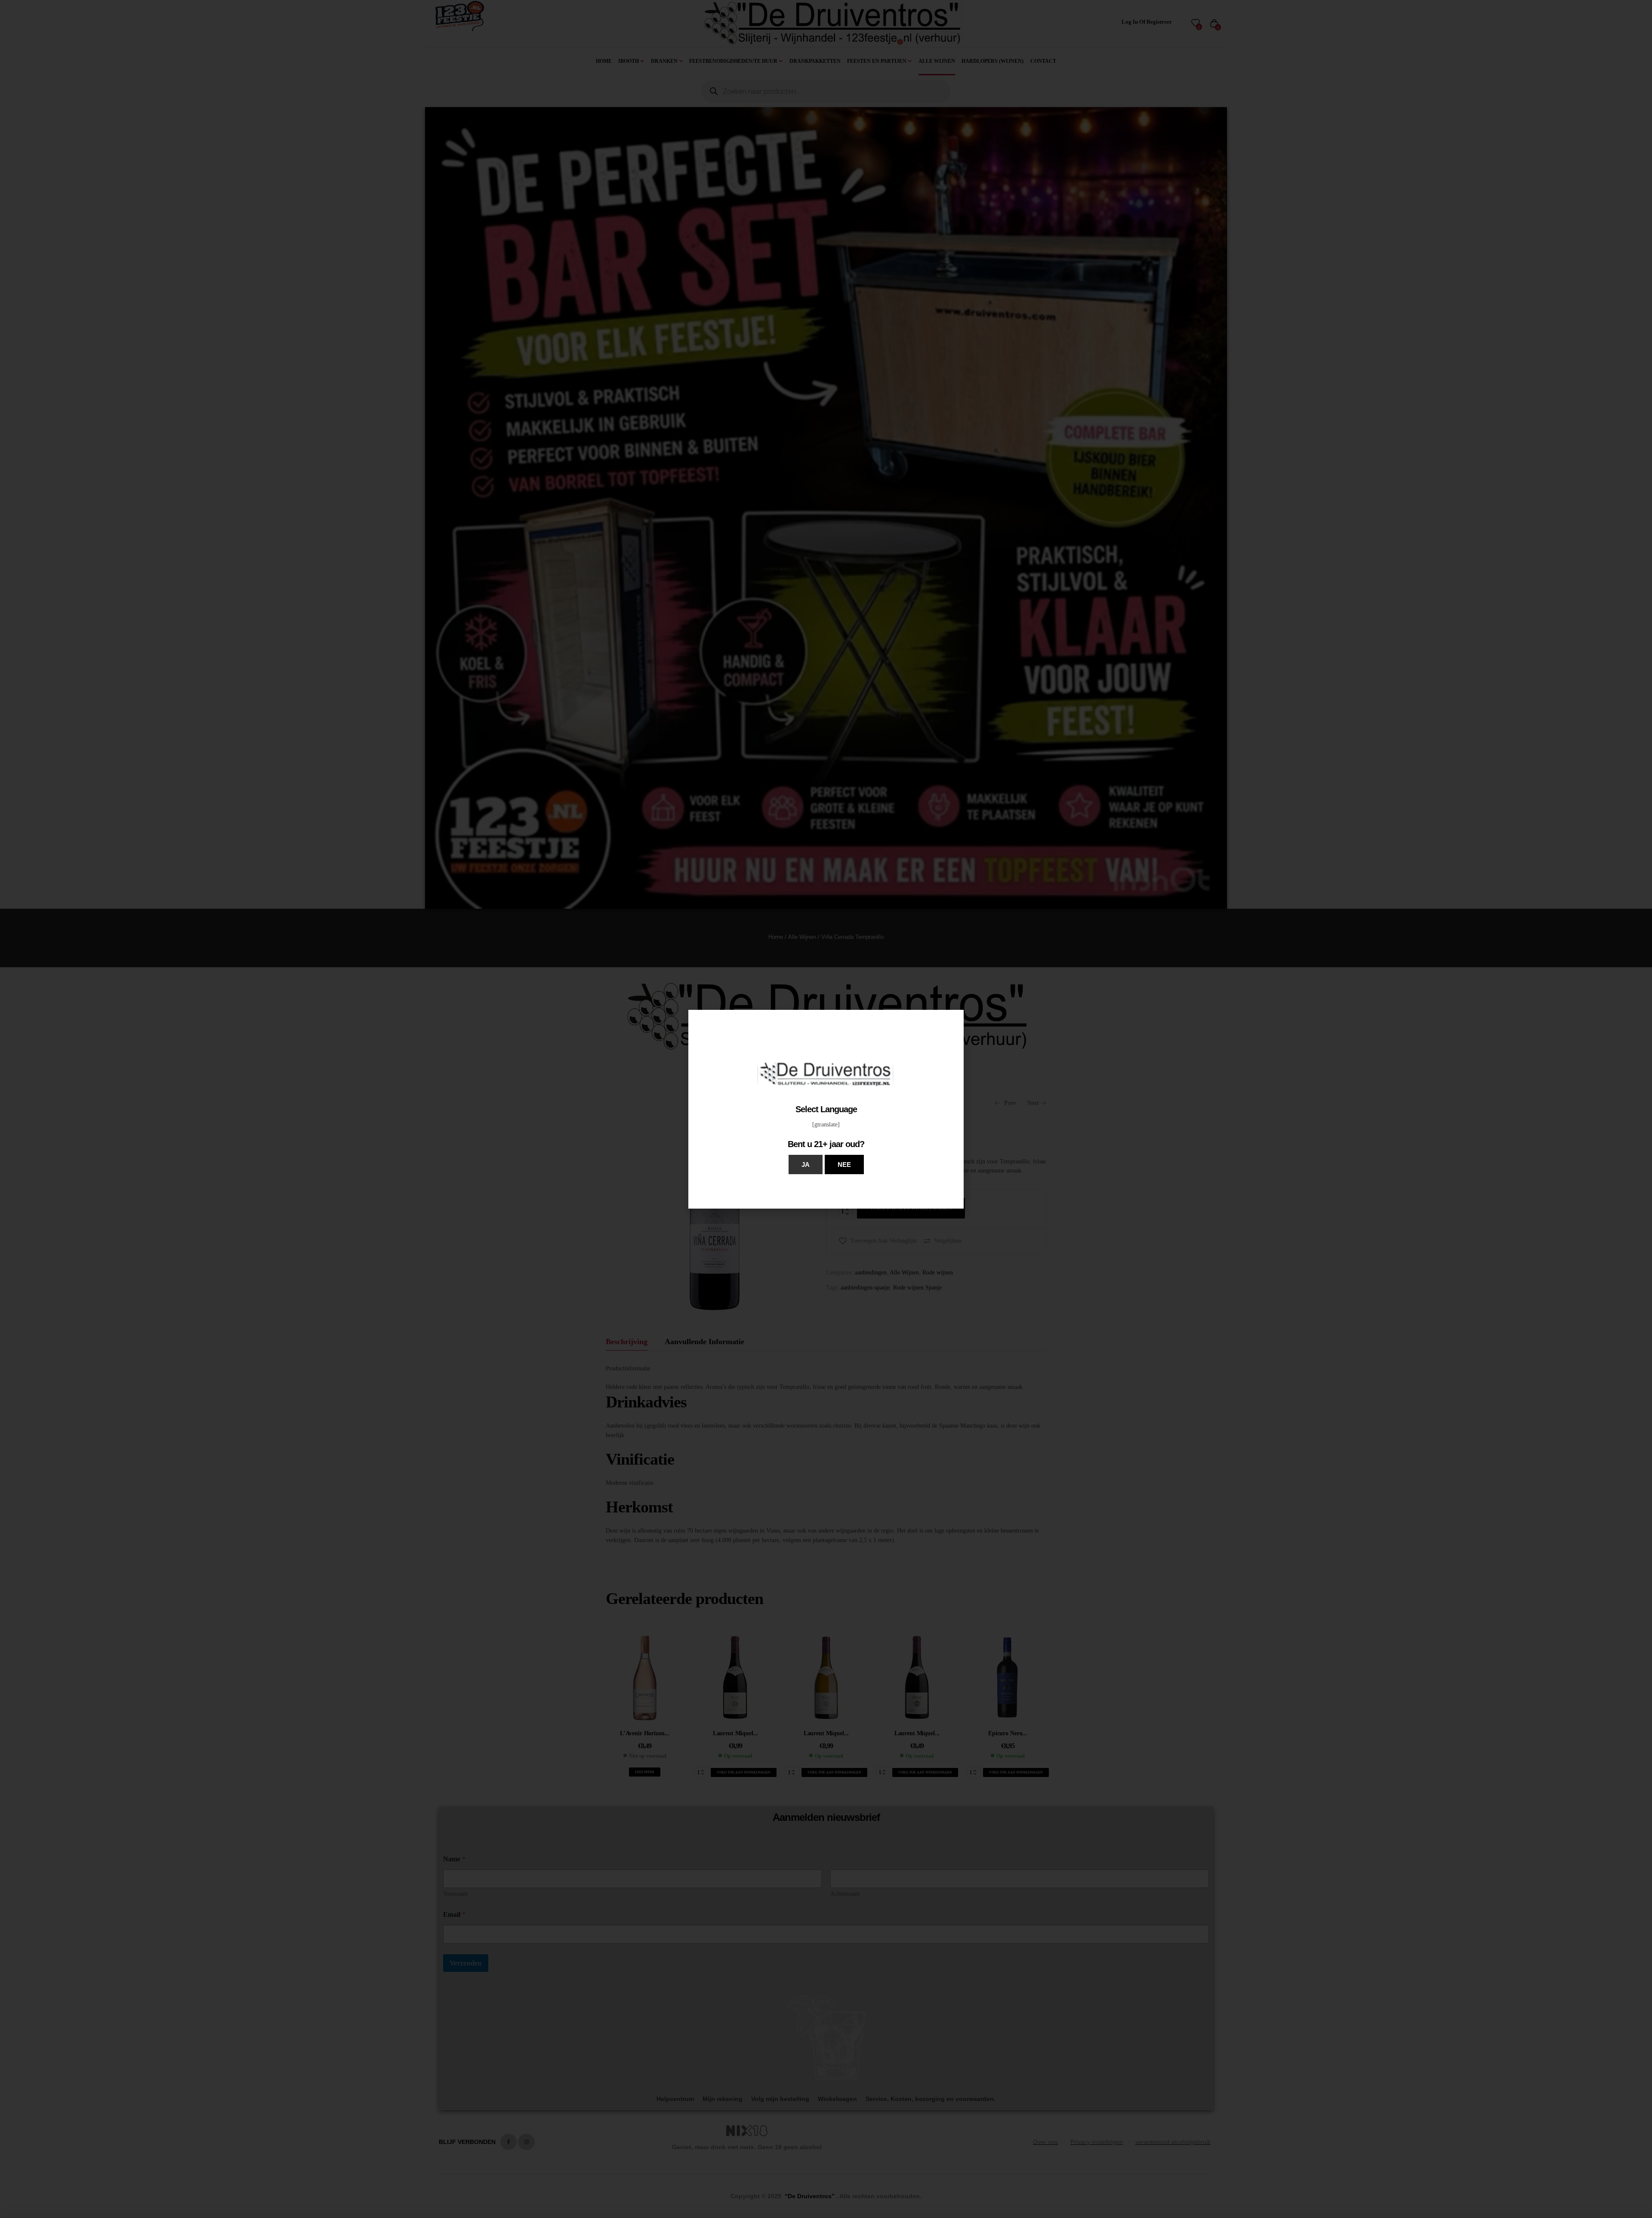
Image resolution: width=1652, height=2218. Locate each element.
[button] (806, 1165)
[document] (826, 1109)
